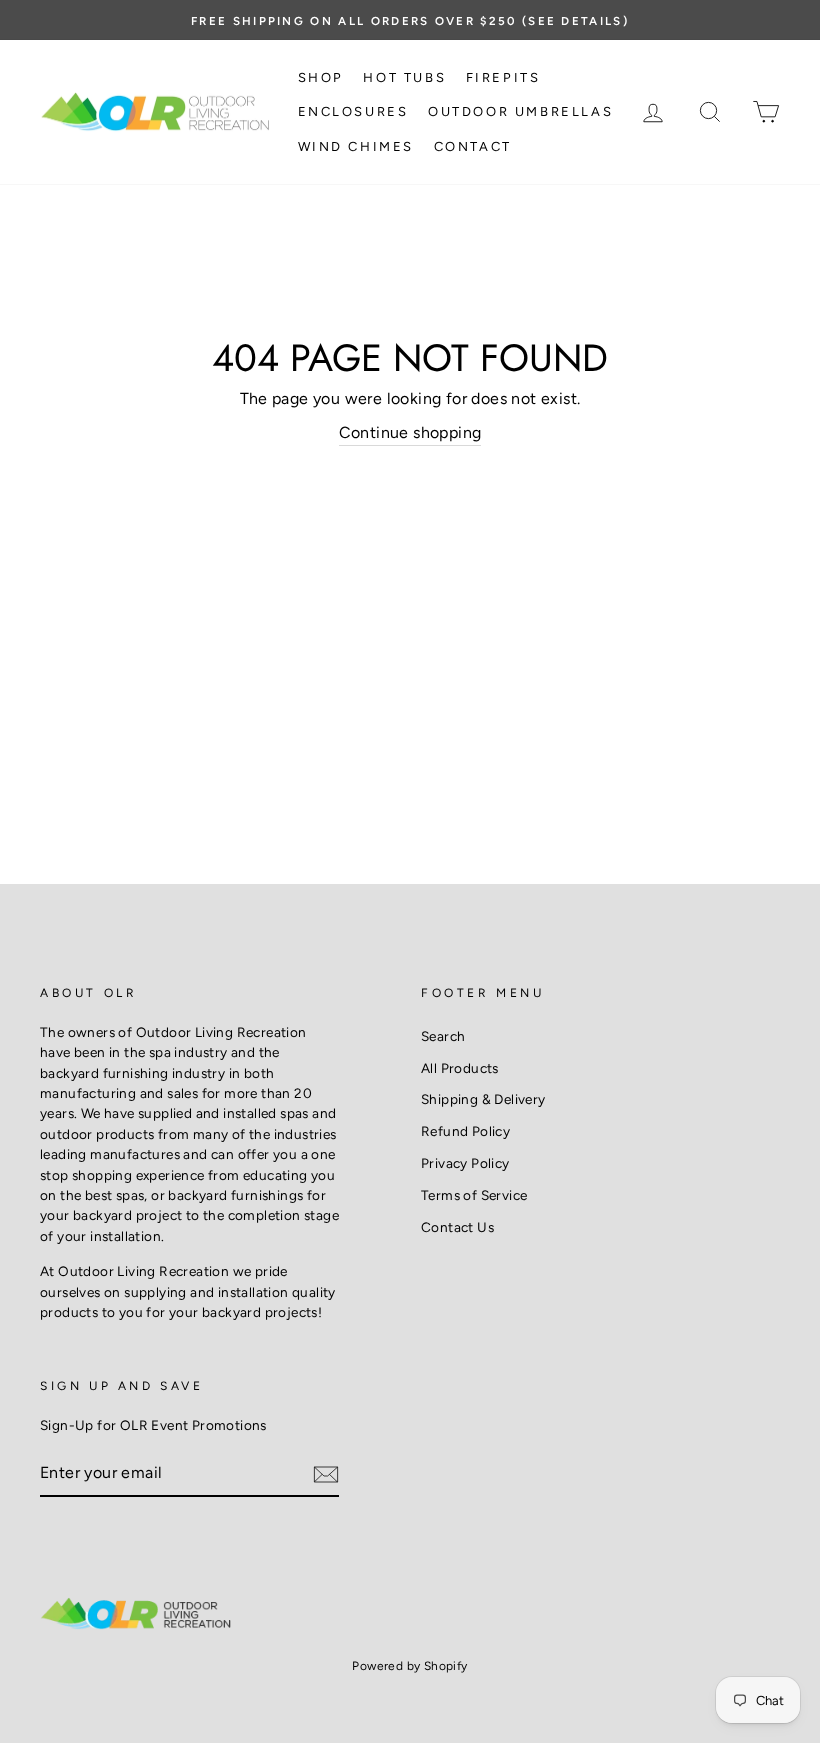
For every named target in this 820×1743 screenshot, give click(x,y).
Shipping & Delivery (483, 1099)
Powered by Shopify (409, 1666)
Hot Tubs (404, 77)
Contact (473, 146)
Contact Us (457, 1227)
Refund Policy (465, 1131)
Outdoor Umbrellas (520, 111)
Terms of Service (474, 1195)
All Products (460, 1068)
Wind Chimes (356, 146)
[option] (410, 20)
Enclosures (353, 111)
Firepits (503, 77)
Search (443, 1036)
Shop (321, 77)
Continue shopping (410, 432)
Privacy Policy (465, 1163)
